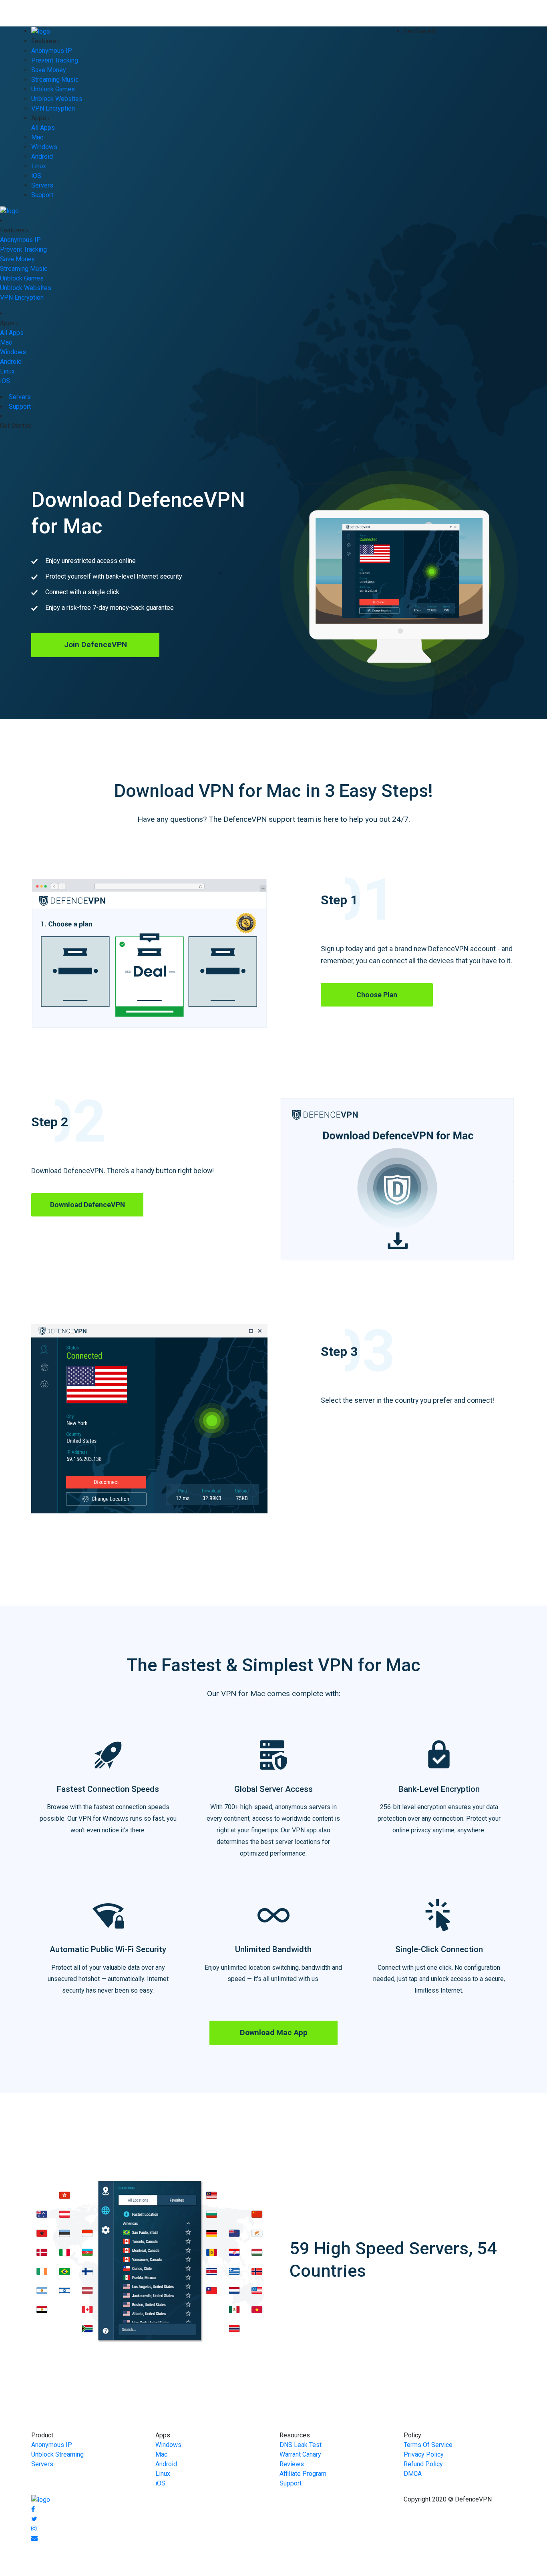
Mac (37, 137)
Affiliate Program (303, 2474)
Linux (39, 166)
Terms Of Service (428, 2445)
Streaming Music (55, 80)
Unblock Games (53, 89)
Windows (44, 147)
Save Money (49, 70)
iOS (36, 176)
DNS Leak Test (301, 2445)
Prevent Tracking (55, 60)
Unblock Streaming (57, 2454)
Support (42, 195)
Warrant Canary (300, 2454)
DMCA (413, 2474)
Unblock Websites (57, 99)
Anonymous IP (52, 51)
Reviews (292, 2464)
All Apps (43, 128)
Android (42, 156)
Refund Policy (423, 2464)
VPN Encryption (53, 108)
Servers (42, 185)
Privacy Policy (424, 2454)
